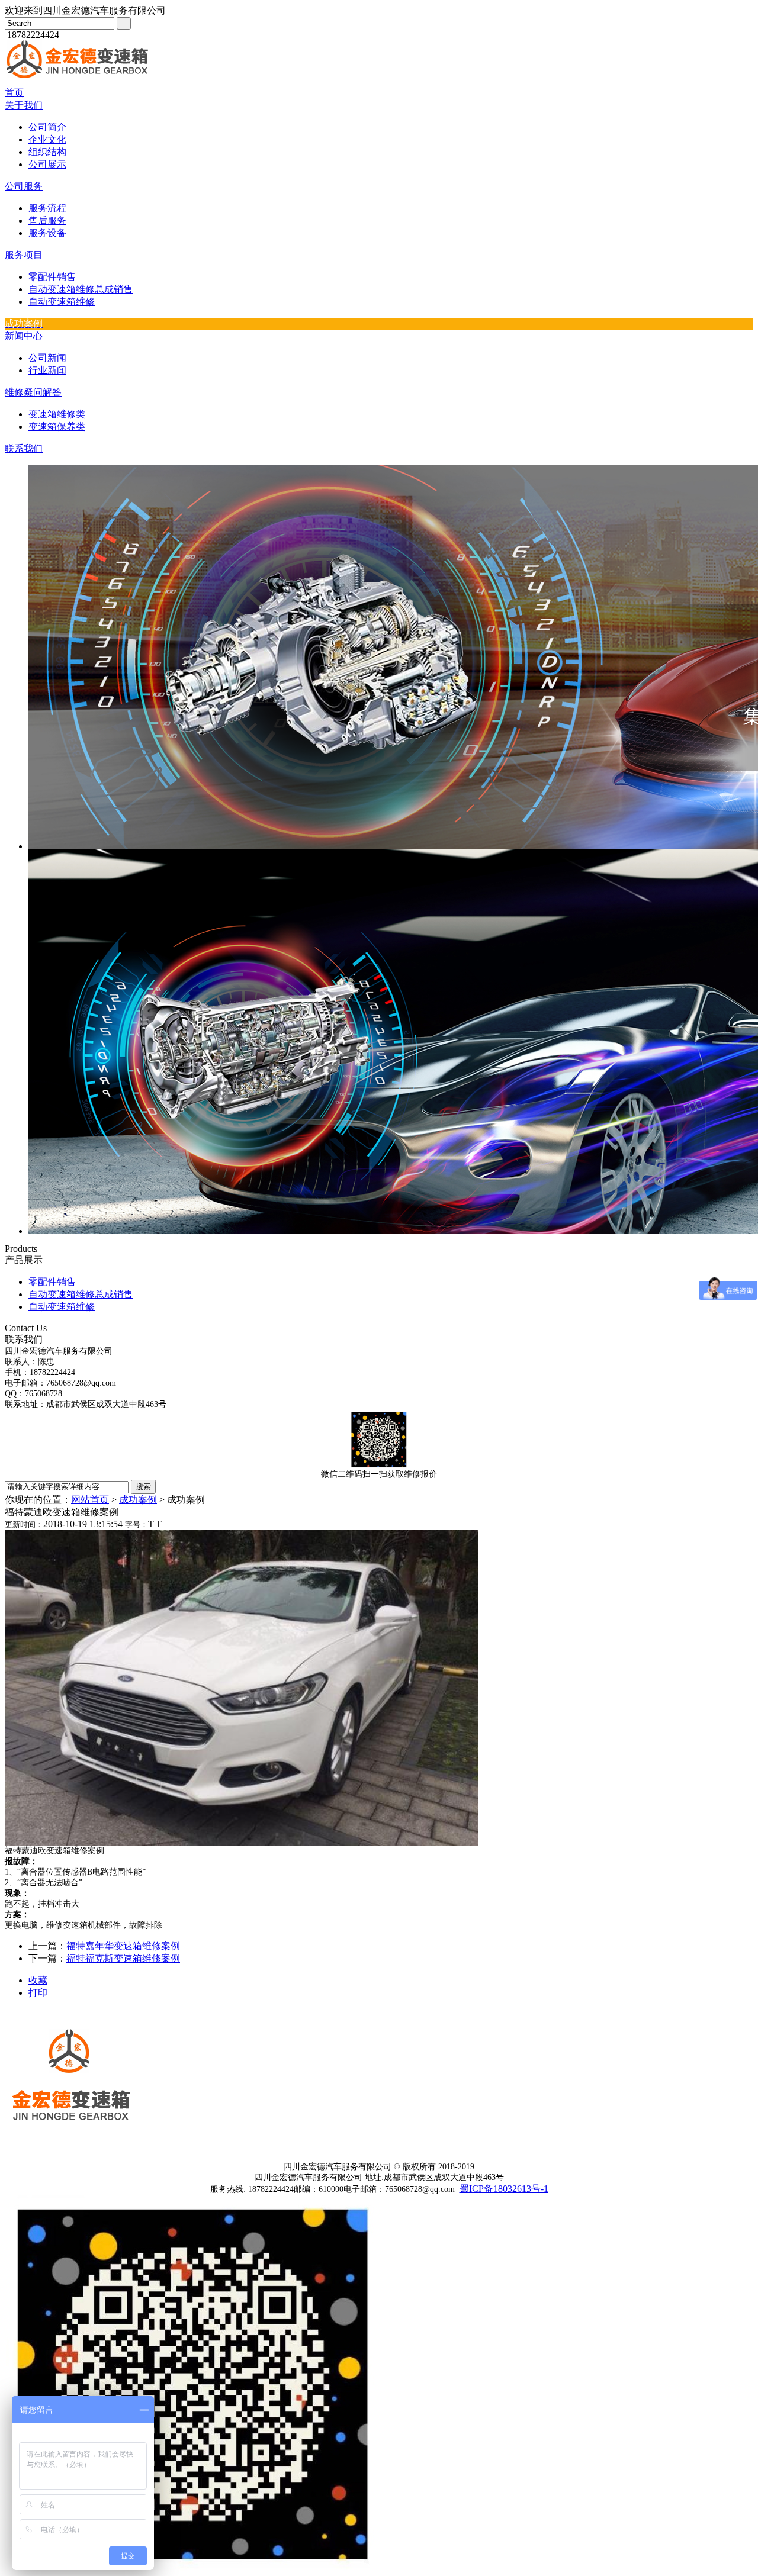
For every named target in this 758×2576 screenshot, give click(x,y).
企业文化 (47, 139)
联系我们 (24, 448)
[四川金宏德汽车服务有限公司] (79, 84)
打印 (38, 1993)
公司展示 (47, 164)
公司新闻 (47, 358)
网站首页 (90, 1500)
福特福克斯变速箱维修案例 (123, 1958)
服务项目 (24, 255)
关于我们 (24, 105)
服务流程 (47, 208)
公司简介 (47, 127)
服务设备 (47, 233)
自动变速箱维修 (62, 302)
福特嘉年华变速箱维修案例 (123, 1946)
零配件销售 (52, 277)
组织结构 (47, 152)
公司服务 (24, 186)
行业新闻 (47, 370)
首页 (14, 93)
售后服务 (47, 220)
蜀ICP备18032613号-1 (504, 2189)
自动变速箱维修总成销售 (81, 289)
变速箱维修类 (57, 414)
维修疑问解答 (33, 392)
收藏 (38, 1980)
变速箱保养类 (57, 426)
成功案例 (138, 1500)
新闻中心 (24, 336)
